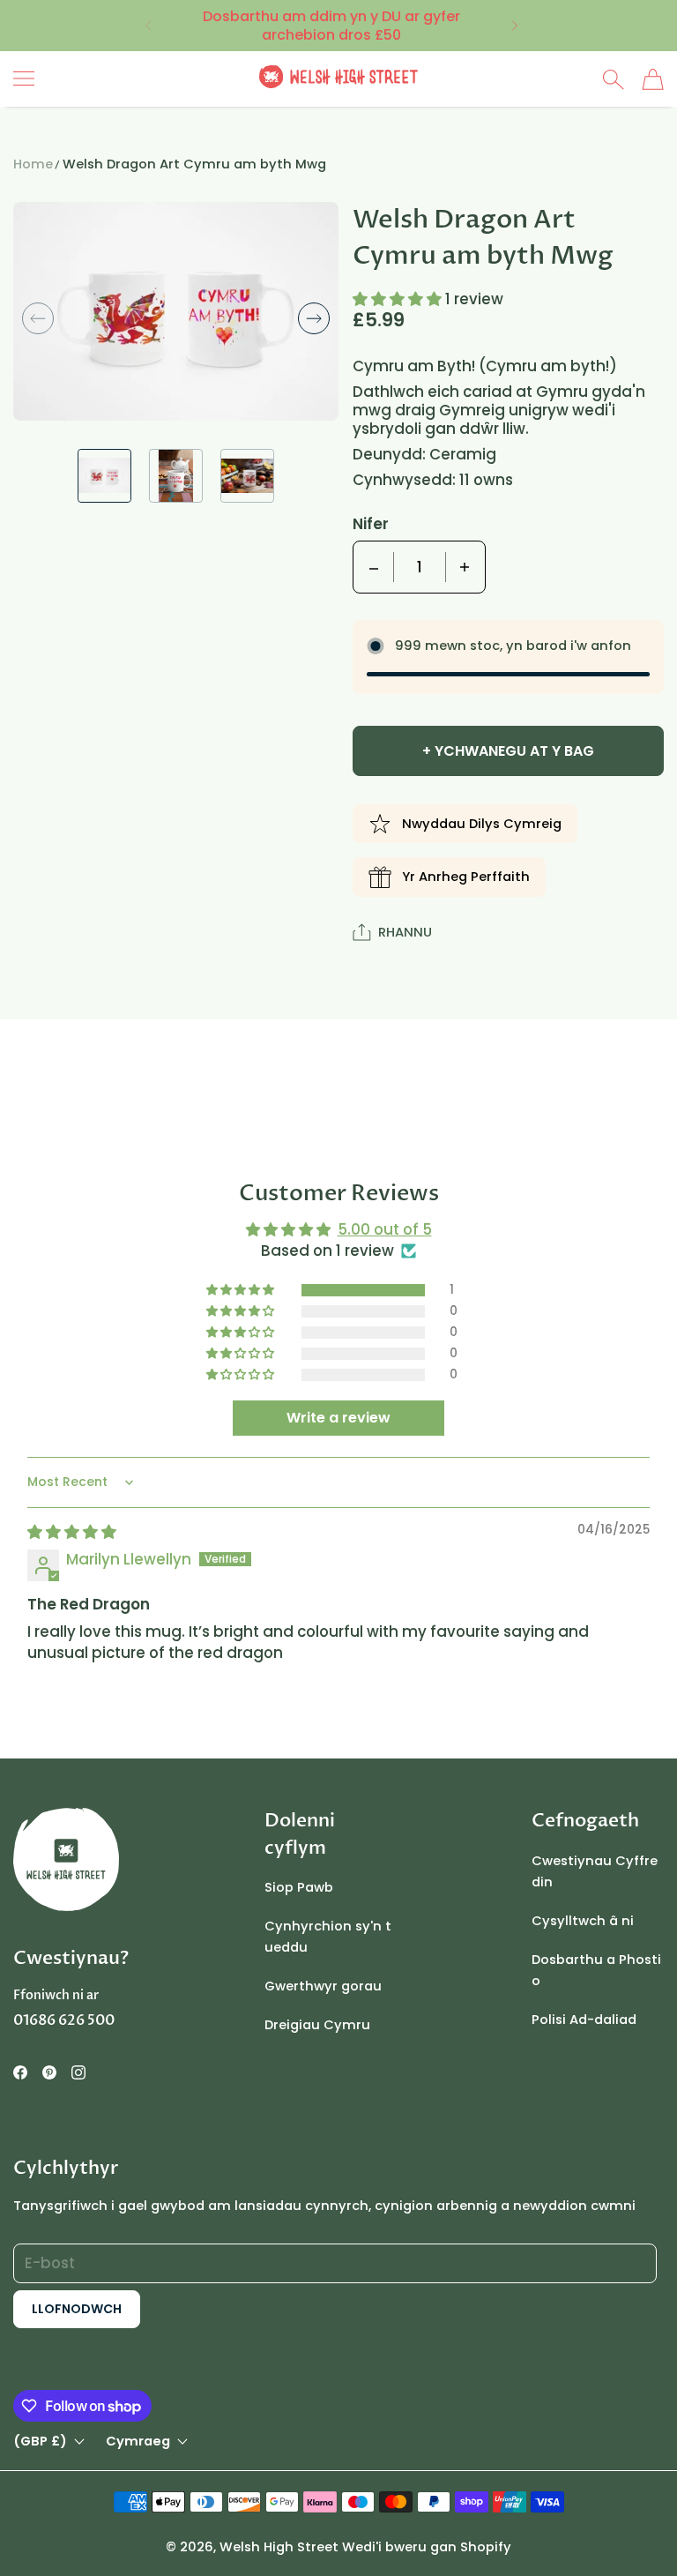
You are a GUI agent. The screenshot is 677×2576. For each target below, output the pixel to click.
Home (33, 164)
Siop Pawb (299, 1887)
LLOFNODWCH (77, 2309)
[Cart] (653, 79)
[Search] (613, 79)
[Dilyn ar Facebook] (20, 2072)
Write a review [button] (338, 1418)
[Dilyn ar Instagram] (78, 2072)
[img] (72, 1532)
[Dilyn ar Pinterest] (49, 2072)
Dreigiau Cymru (317, 2025)
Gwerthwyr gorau (323, 1986)
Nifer (371, 524)
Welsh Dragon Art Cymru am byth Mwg (194, 164)
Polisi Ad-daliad (584, 2020)
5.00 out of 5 (385, 1229)
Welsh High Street (279, 2547)
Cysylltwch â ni (583, 1921)
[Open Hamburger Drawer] (24, 78)
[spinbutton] (420, 567)
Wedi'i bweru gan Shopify (427, 2547)
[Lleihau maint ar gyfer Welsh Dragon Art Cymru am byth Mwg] (374, 567)
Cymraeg (138, 2442)
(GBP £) (40, 2442)
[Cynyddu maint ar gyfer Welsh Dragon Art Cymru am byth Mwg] (465, 567)
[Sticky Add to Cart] (609, 2532)
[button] (147, 26)
